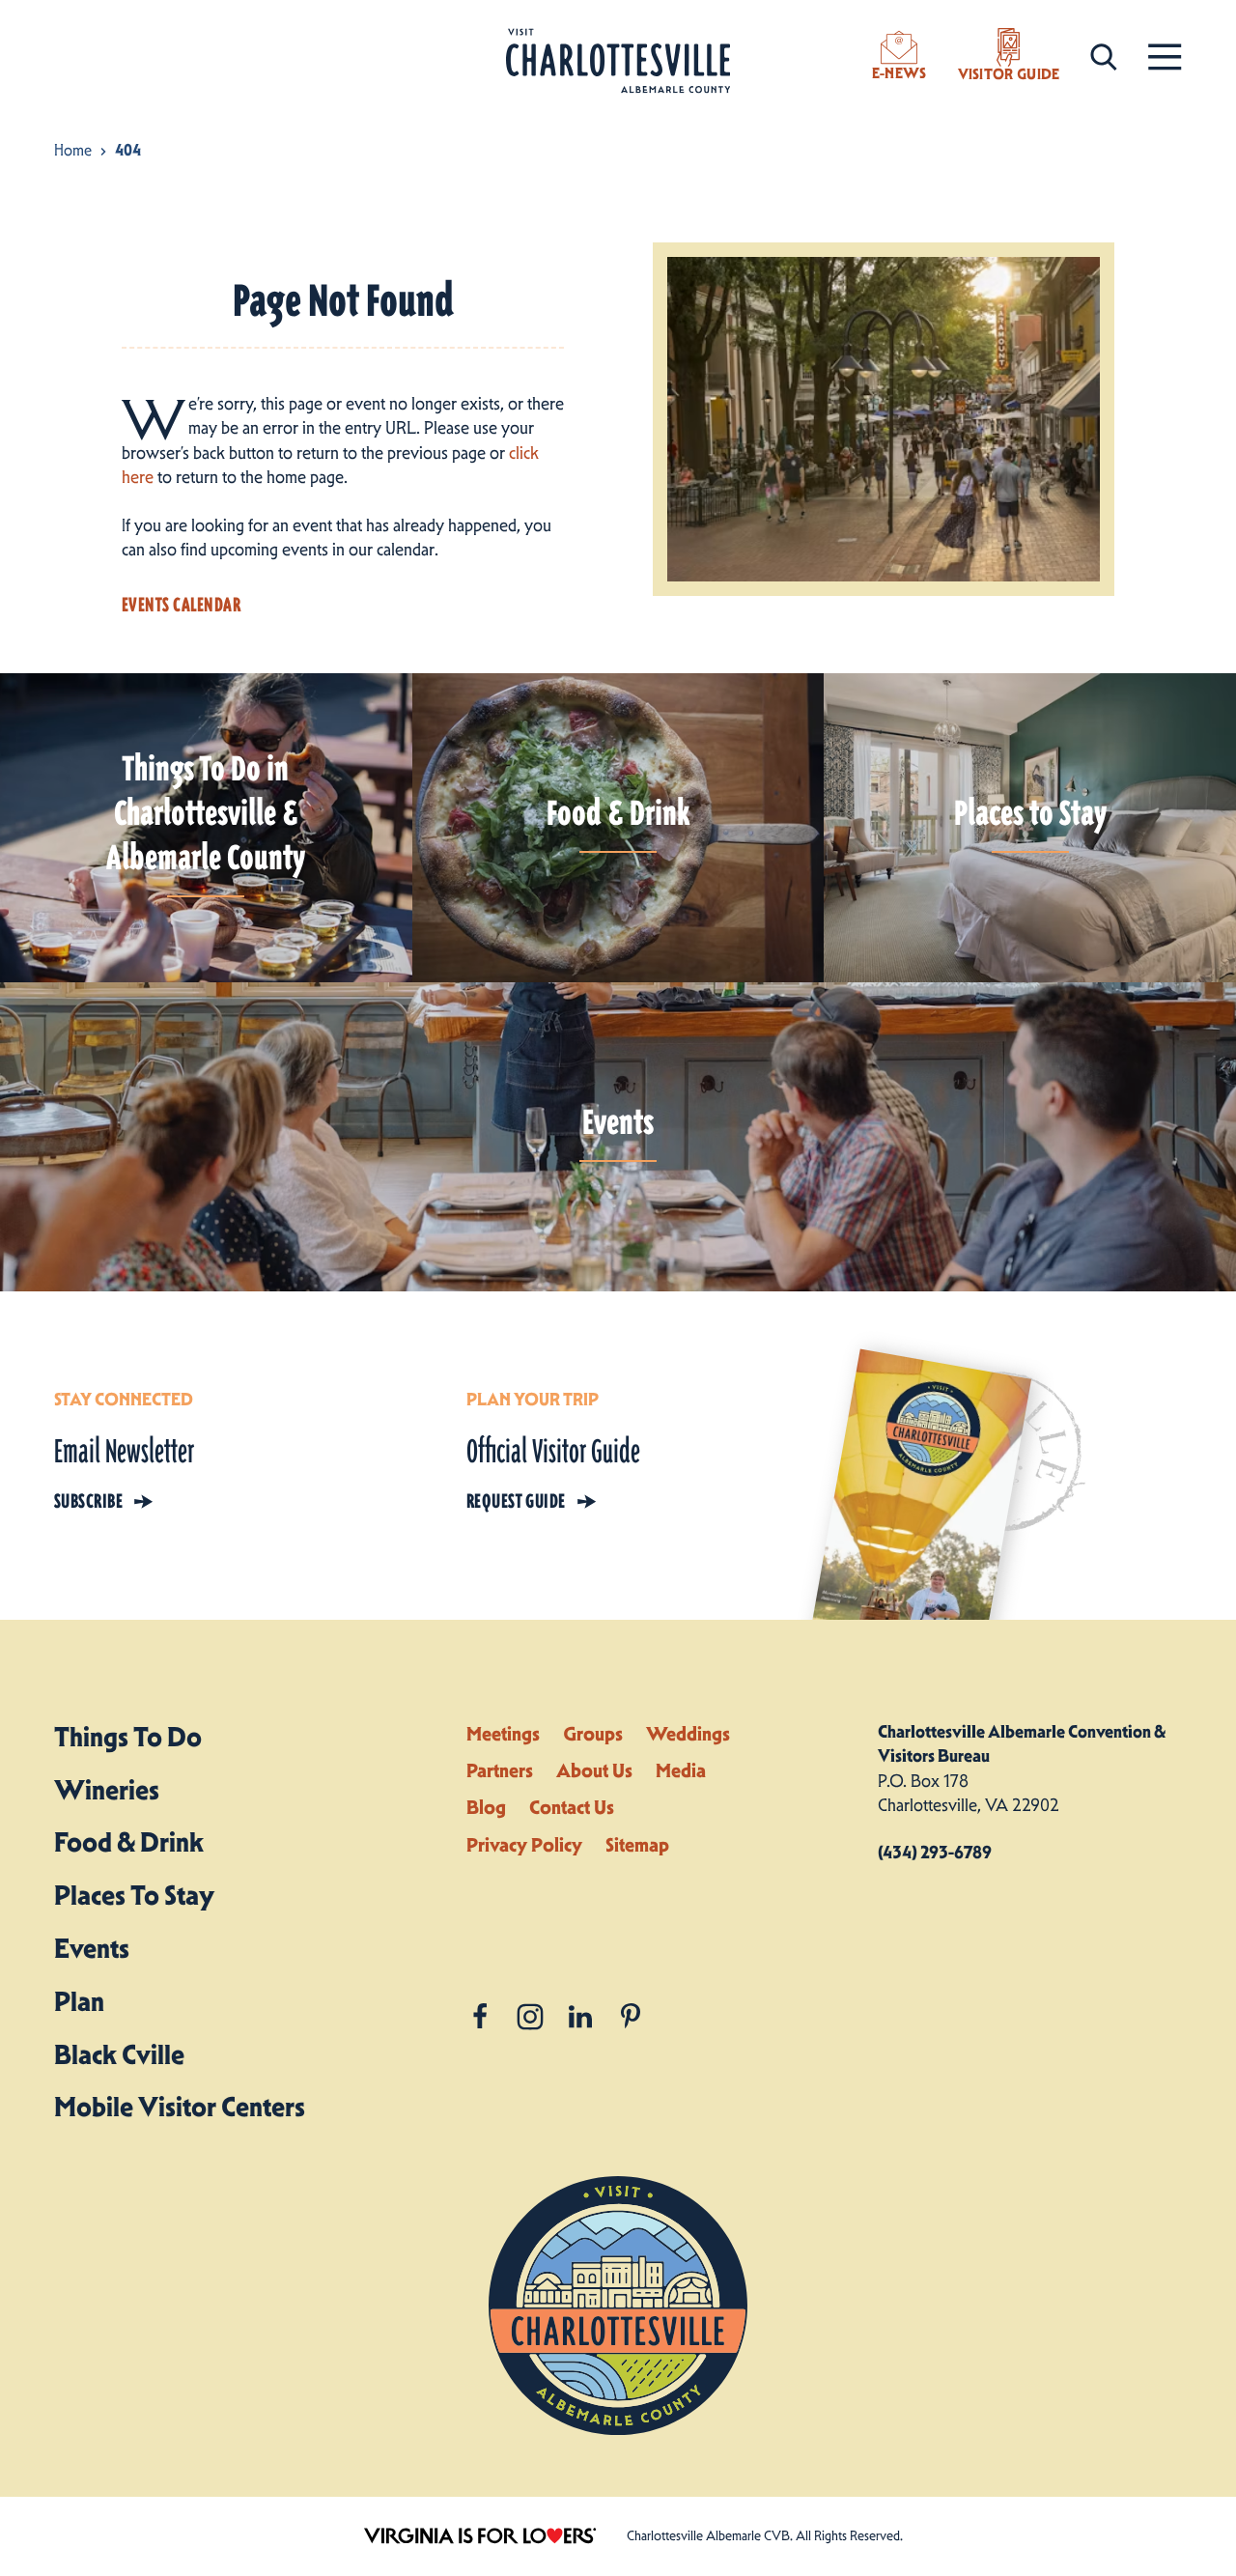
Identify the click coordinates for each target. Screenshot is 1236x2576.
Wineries (107, 1790)
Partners (500, 1770)
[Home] (618, 61)
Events (92, 1948)
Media (681, 1770)
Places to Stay (134, 1895)
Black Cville (119, 2054)
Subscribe (88, 1501)
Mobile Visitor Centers (180, 2107)
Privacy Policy (524, 1845)
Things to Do (128, 1737)
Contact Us (572, 1807)
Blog (486, 1807)
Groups (593, 1734)
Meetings (503, 1734)
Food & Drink (129, 1842)
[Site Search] (1104, 56)
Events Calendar (181, 605)
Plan (79, 2001)
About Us (594, 1770)
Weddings (688, 1734)
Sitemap (637, 1845)
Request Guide (516, 1501)
